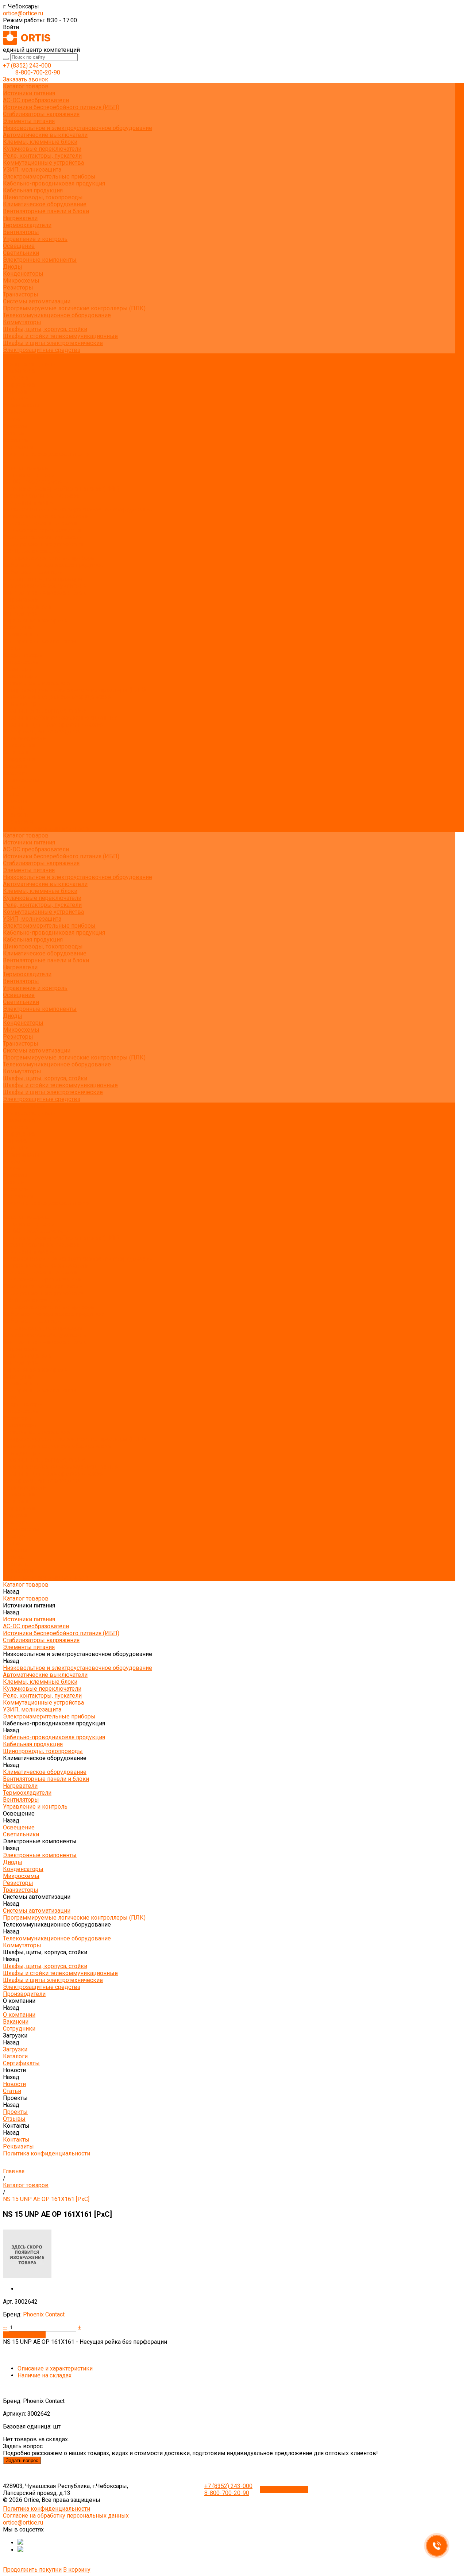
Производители (24, 738)
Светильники (21, 253)
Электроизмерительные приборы (49, 177)
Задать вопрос (22, 2460)
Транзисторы (21, 294)
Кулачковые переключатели (42, 149)
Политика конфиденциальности (47, 454)
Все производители (29, 364)
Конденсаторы (23, 274)
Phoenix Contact (44, 2314)
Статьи (12, 419)
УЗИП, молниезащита (32, 170)
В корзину (77, 2570)
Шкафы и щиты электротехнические (53, 343)
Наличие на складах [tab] (45, 2375)
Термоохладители (27, 225)
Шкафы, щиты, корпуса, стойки (45, 329)
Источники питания (29, 93)
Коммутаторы (22, 322)
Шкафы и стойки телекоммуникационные (60, 336)
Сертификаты (21, 405)
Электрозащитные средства (42, 350)
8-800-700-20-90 (38, 72)
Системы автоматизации (37, 301)
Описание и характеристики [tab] (55, 2368)
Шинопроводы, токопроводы (43, 197)
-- (5, 2327)
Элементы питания (29, 121)
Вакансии (16, 378)
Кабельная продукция (33, 190)
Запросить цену (24, 2335)
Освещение (19, 246)
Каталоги (15, 398)
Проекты (15, 801)
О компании (19, 745)
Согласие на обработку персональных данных (66, 2516)
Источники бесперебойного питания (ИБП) (61, 107)
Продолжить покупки (32, 2570)
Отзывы (14, 433)
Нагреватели (20, 218)
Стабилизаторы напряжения (41, 114)
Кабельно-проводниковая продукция (54, 183)
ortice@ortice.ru (23, 13)
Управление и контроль (35, 239)
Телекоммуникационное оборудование (57, 315)
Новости (14, 787)
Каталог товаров (26, 468)
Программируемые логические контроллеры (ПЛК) (74, 308)
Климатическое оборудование (45, 204)
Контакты (16, 815)
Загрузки (15, 766)
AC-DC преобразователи (36, 100)
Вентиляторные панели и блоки (46, 211)
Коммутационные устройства (43, 163)
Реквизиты (18, 447)
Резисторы (18, 287)
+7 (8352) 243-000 (27, 66)
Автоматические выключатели (45, 135)
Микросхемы (21, 281)
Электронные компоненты (40, 260)
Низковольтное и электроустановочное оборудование (78, 128)
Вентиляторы (21, 232)
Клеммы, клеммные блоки (40, 142)
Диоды (13, 267)
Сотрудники (19, 385)
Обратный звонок (284, 2490)
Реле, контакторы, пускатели (42, 156)
